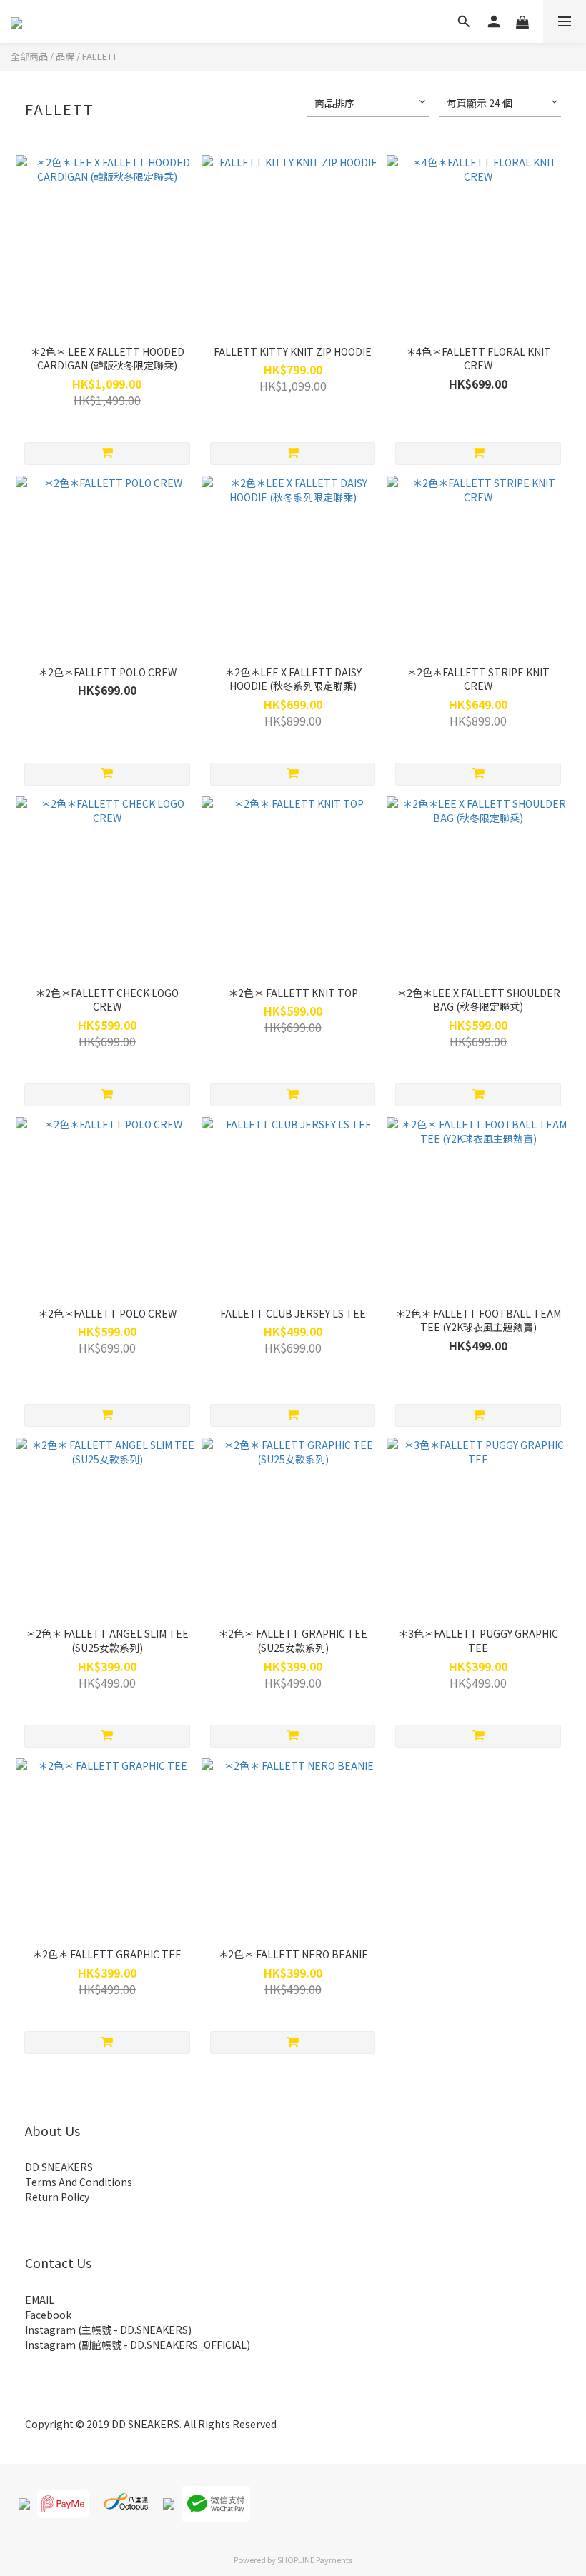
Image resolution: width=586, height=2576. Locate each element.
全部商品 (29, 56)
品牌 (65, 56)
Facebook (48, 2315)
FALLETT (100, 56)
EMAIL (40, 2300)
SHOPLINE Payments (315, 2560)
